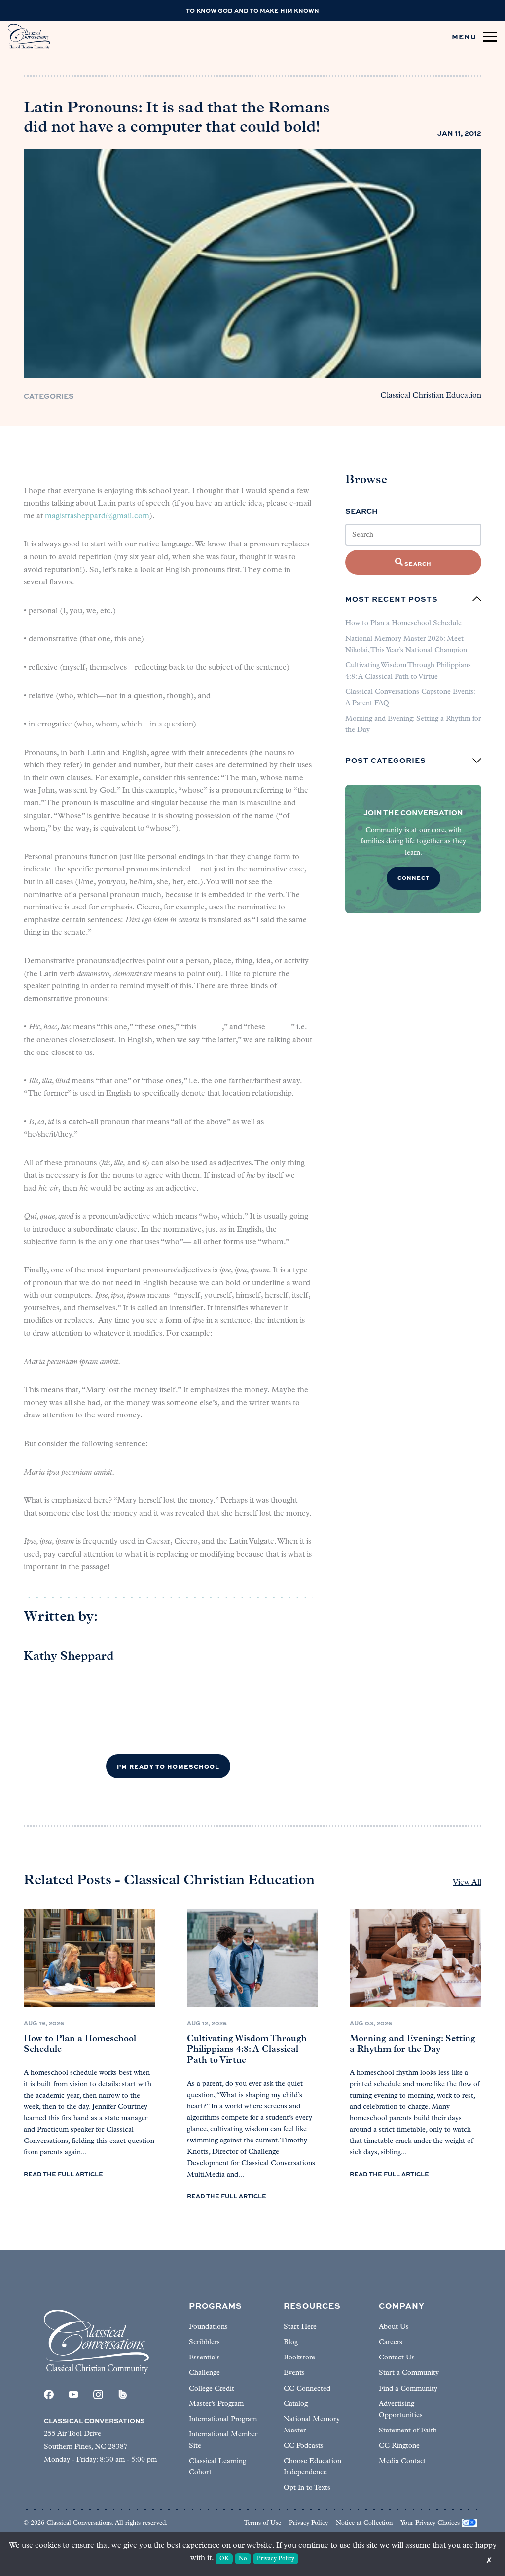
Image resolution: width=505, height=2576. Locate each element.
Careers (391, 2342)
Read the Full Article (63, 2174)
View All (467, 1883)
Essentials (204, 2358)
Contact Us (397, 2358)
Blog (291, 2342)
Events (294, 2373)
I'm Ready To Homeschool (168, 1766)
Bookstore (299, 2358)
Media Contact (402, 2461)
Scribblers (204, 2342)
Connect (414, 878)
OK (224, 2559)
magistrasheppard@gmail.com (97, 516)
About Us (394, 2327)
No (243, 2559)
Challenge (204, 2373)
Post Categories (386, 761)
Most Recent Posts (392, 599)
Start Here (300, 2327)
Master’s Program (216, 2404)
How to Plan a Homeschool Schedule (403, 624)
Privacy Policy (308, 2523)
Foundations (208, 2327)
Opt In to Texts (307, 2488)
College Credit (212, 2389)
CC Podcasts (304, 2446)
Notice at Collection (364, 2523)
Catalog (296, 2404)
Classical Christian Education (431, 396)
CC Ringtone (399, 2446)
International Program (223, 2419)
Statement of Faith (408, 2431)
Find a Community (408, 2389)
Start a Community (409, 2373)
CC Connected (307, 2389)
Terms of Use (262, 2523)
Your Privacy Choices (430, 2523)
